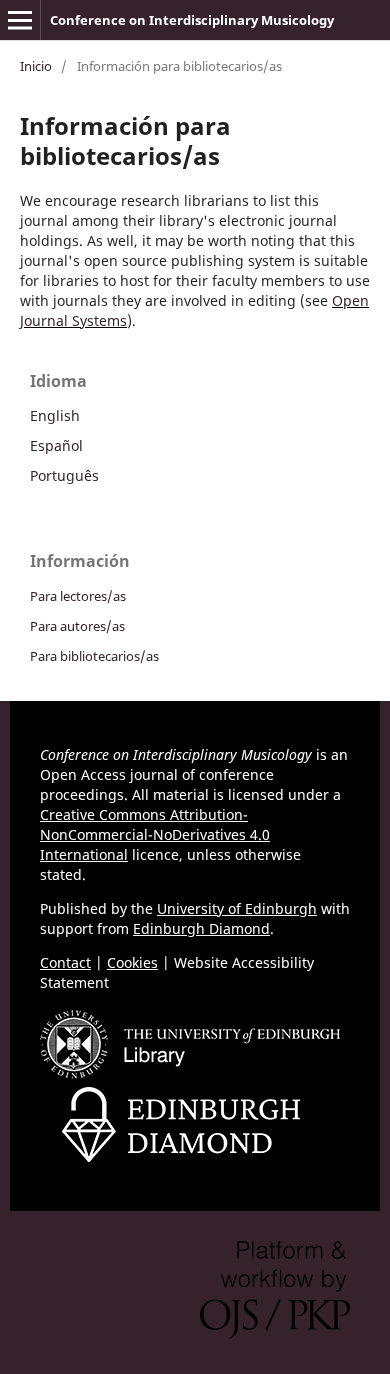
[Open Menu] (20, 20)
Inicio (36, 66)
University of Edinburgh (237, 908)
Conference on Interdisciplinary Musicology (192, 20)
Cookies (132, 962)
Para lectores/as (78, 596)
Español (56, 445)
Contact (65, 962)
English (55, 415)
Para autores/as (77, 626)
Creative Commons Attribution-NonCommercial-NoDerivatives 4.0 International (155, 834)
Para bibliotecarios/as (94, 656)
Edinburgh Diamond (201, 928)
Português (64, 475)
